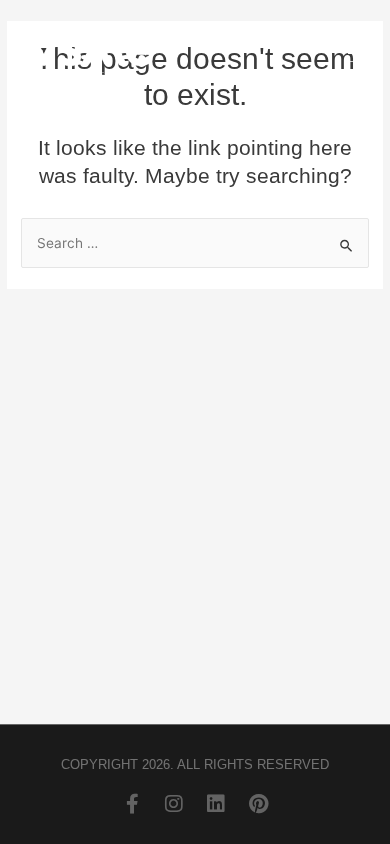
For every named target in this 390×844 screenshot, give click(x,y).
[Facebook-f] (132, 804)
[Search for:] (195, 243)
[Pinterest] (258, 804)
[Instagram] (174, 804)
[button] (360, 55)
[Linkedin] (216, 804)
